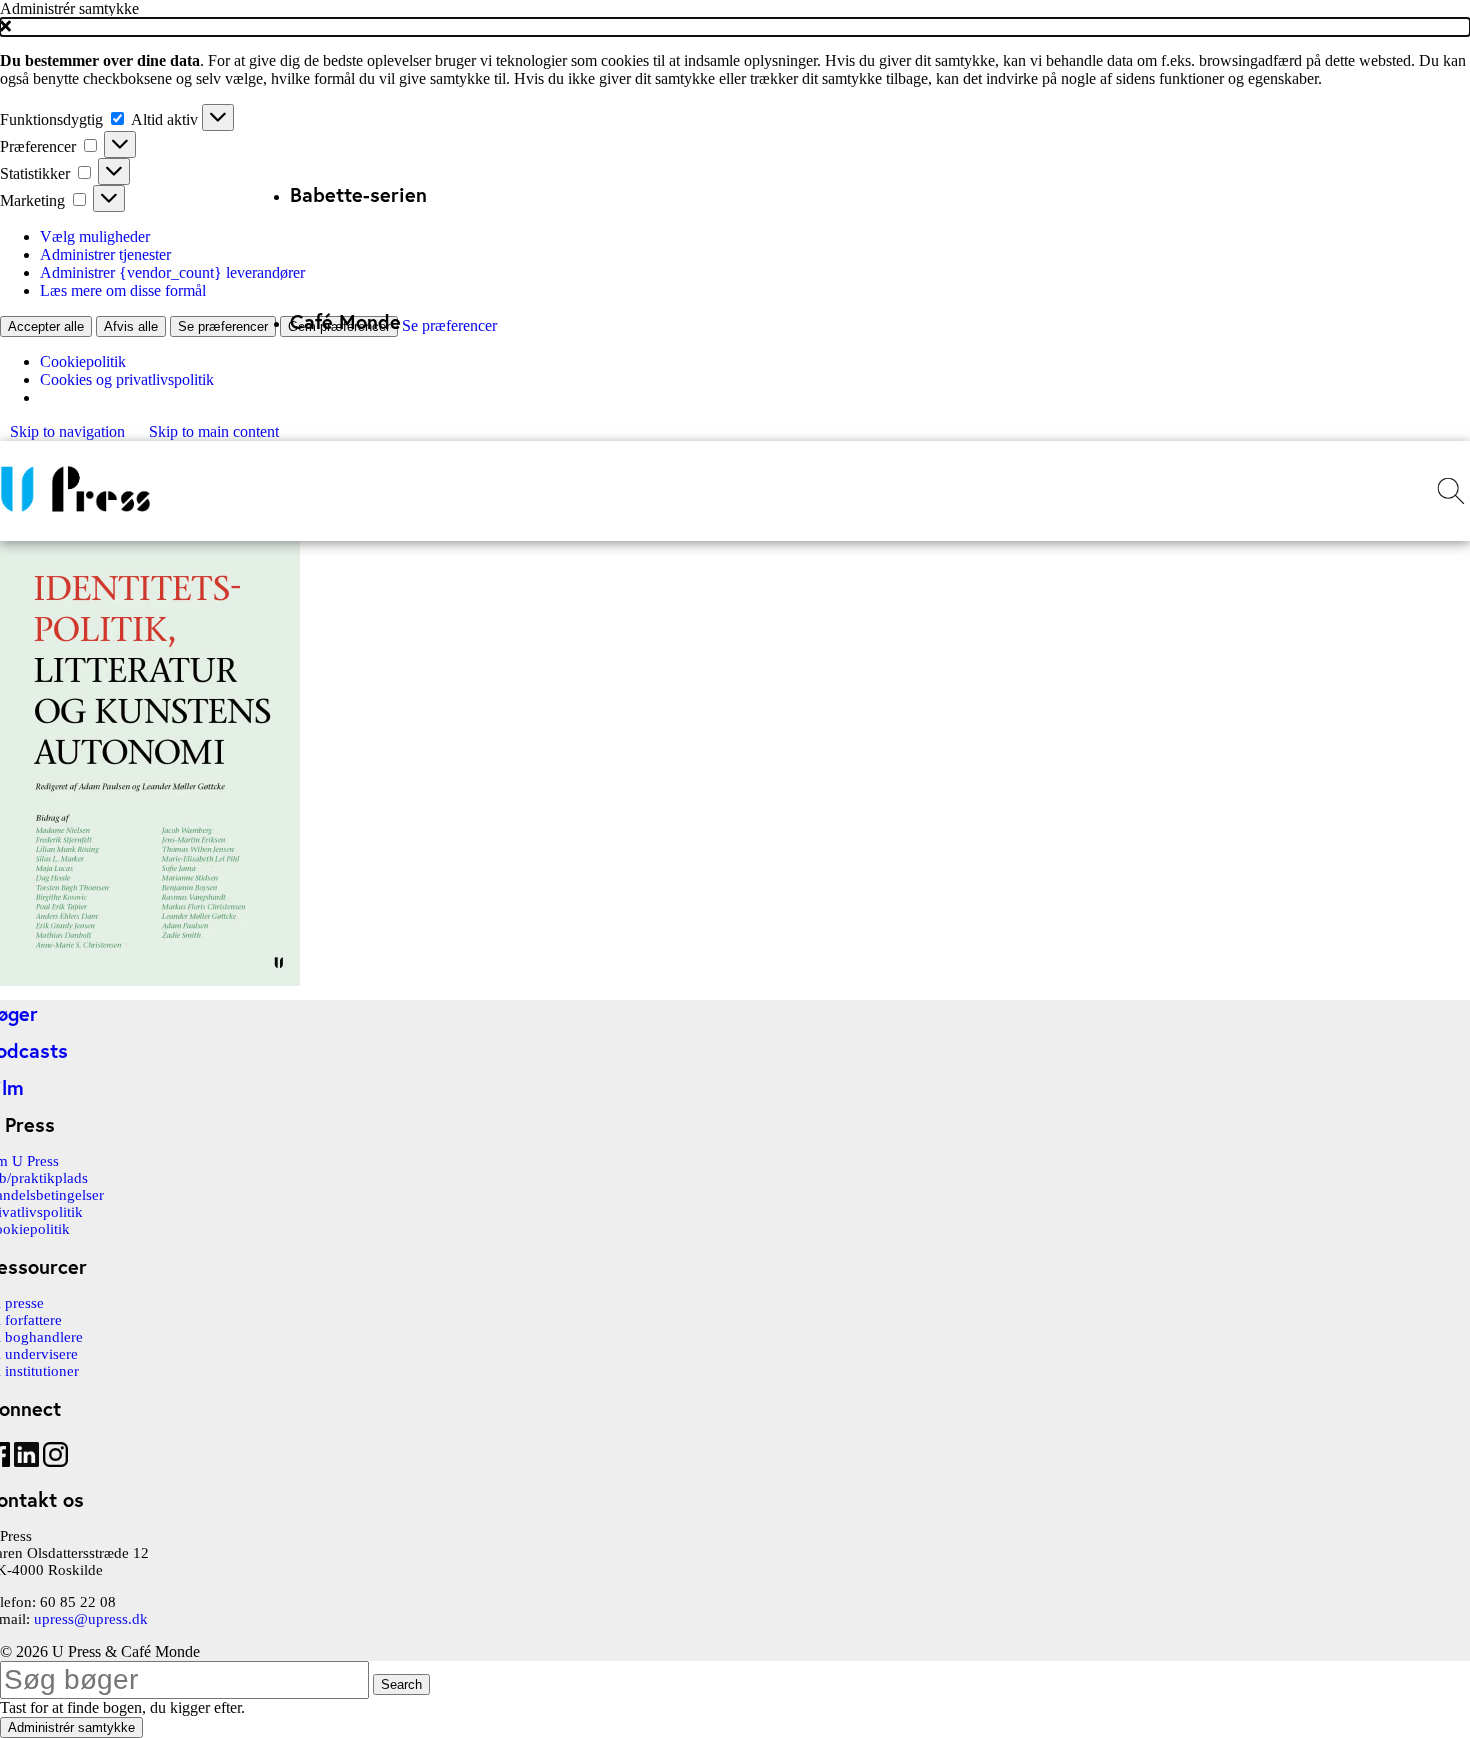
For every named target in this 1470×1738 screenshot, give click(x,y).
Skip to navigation (69, 431)
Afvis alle (131, 326)
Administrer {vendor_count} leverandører (172, 272)
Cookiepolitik (83, 361)
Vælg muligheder (95, 236)
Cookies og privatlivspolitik (127, 379)
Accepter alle (46, 326)
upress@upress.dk (91, 1619)
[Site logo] (75, 511)
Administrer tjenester (105, 254)
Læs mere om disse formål (123, 290)
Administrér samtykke (71, 1727)
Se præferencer (223, 326)
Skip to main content (214, 431)
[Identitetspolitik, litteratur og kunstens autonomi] (150, 980)
